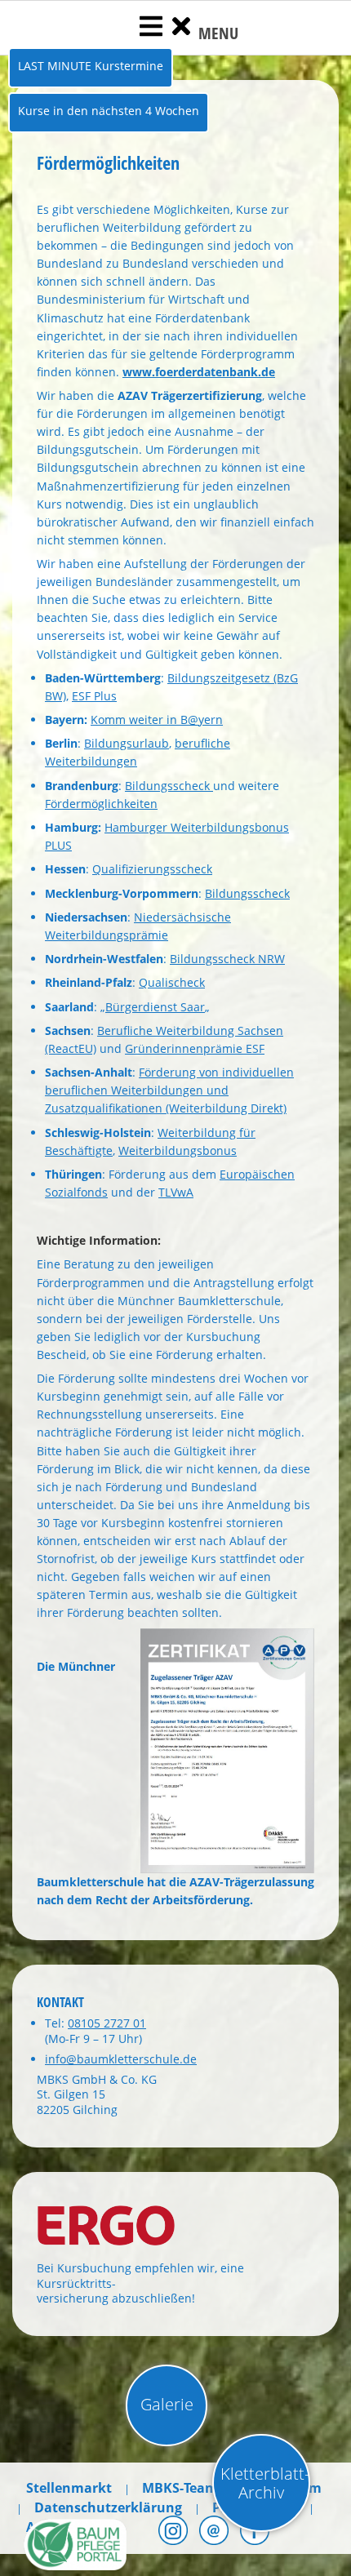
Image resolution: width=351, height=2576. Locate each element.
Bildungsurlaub (127, 743)
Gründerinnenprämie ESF (195, 1048)
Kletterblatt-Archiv (265, 2483)
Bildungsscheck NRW (227, 959)
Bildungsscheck (169, 786)
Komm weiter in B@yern (157, 720)
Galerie (167, 2404)
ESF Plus (94, 696)
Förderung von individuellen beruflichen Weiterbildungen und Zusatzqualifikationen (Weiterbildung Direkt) (169, 1090)
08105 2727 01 (107, 2023)
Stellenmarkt (69, 2488)
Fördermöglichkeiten (101, 804)
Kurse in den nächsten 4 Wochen (109, 111)
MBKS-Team (180, 2488)
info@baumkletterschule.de (121, 2059)
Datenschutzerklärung (108, 2507)
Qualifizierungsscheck (152, 869)
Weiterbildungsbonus (178, 1150)
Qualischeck (172, 982)
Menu (216, 33)
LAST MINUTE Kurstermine (91, 66)
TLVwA (176, 1192)
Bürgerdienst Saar (155, 1007)
